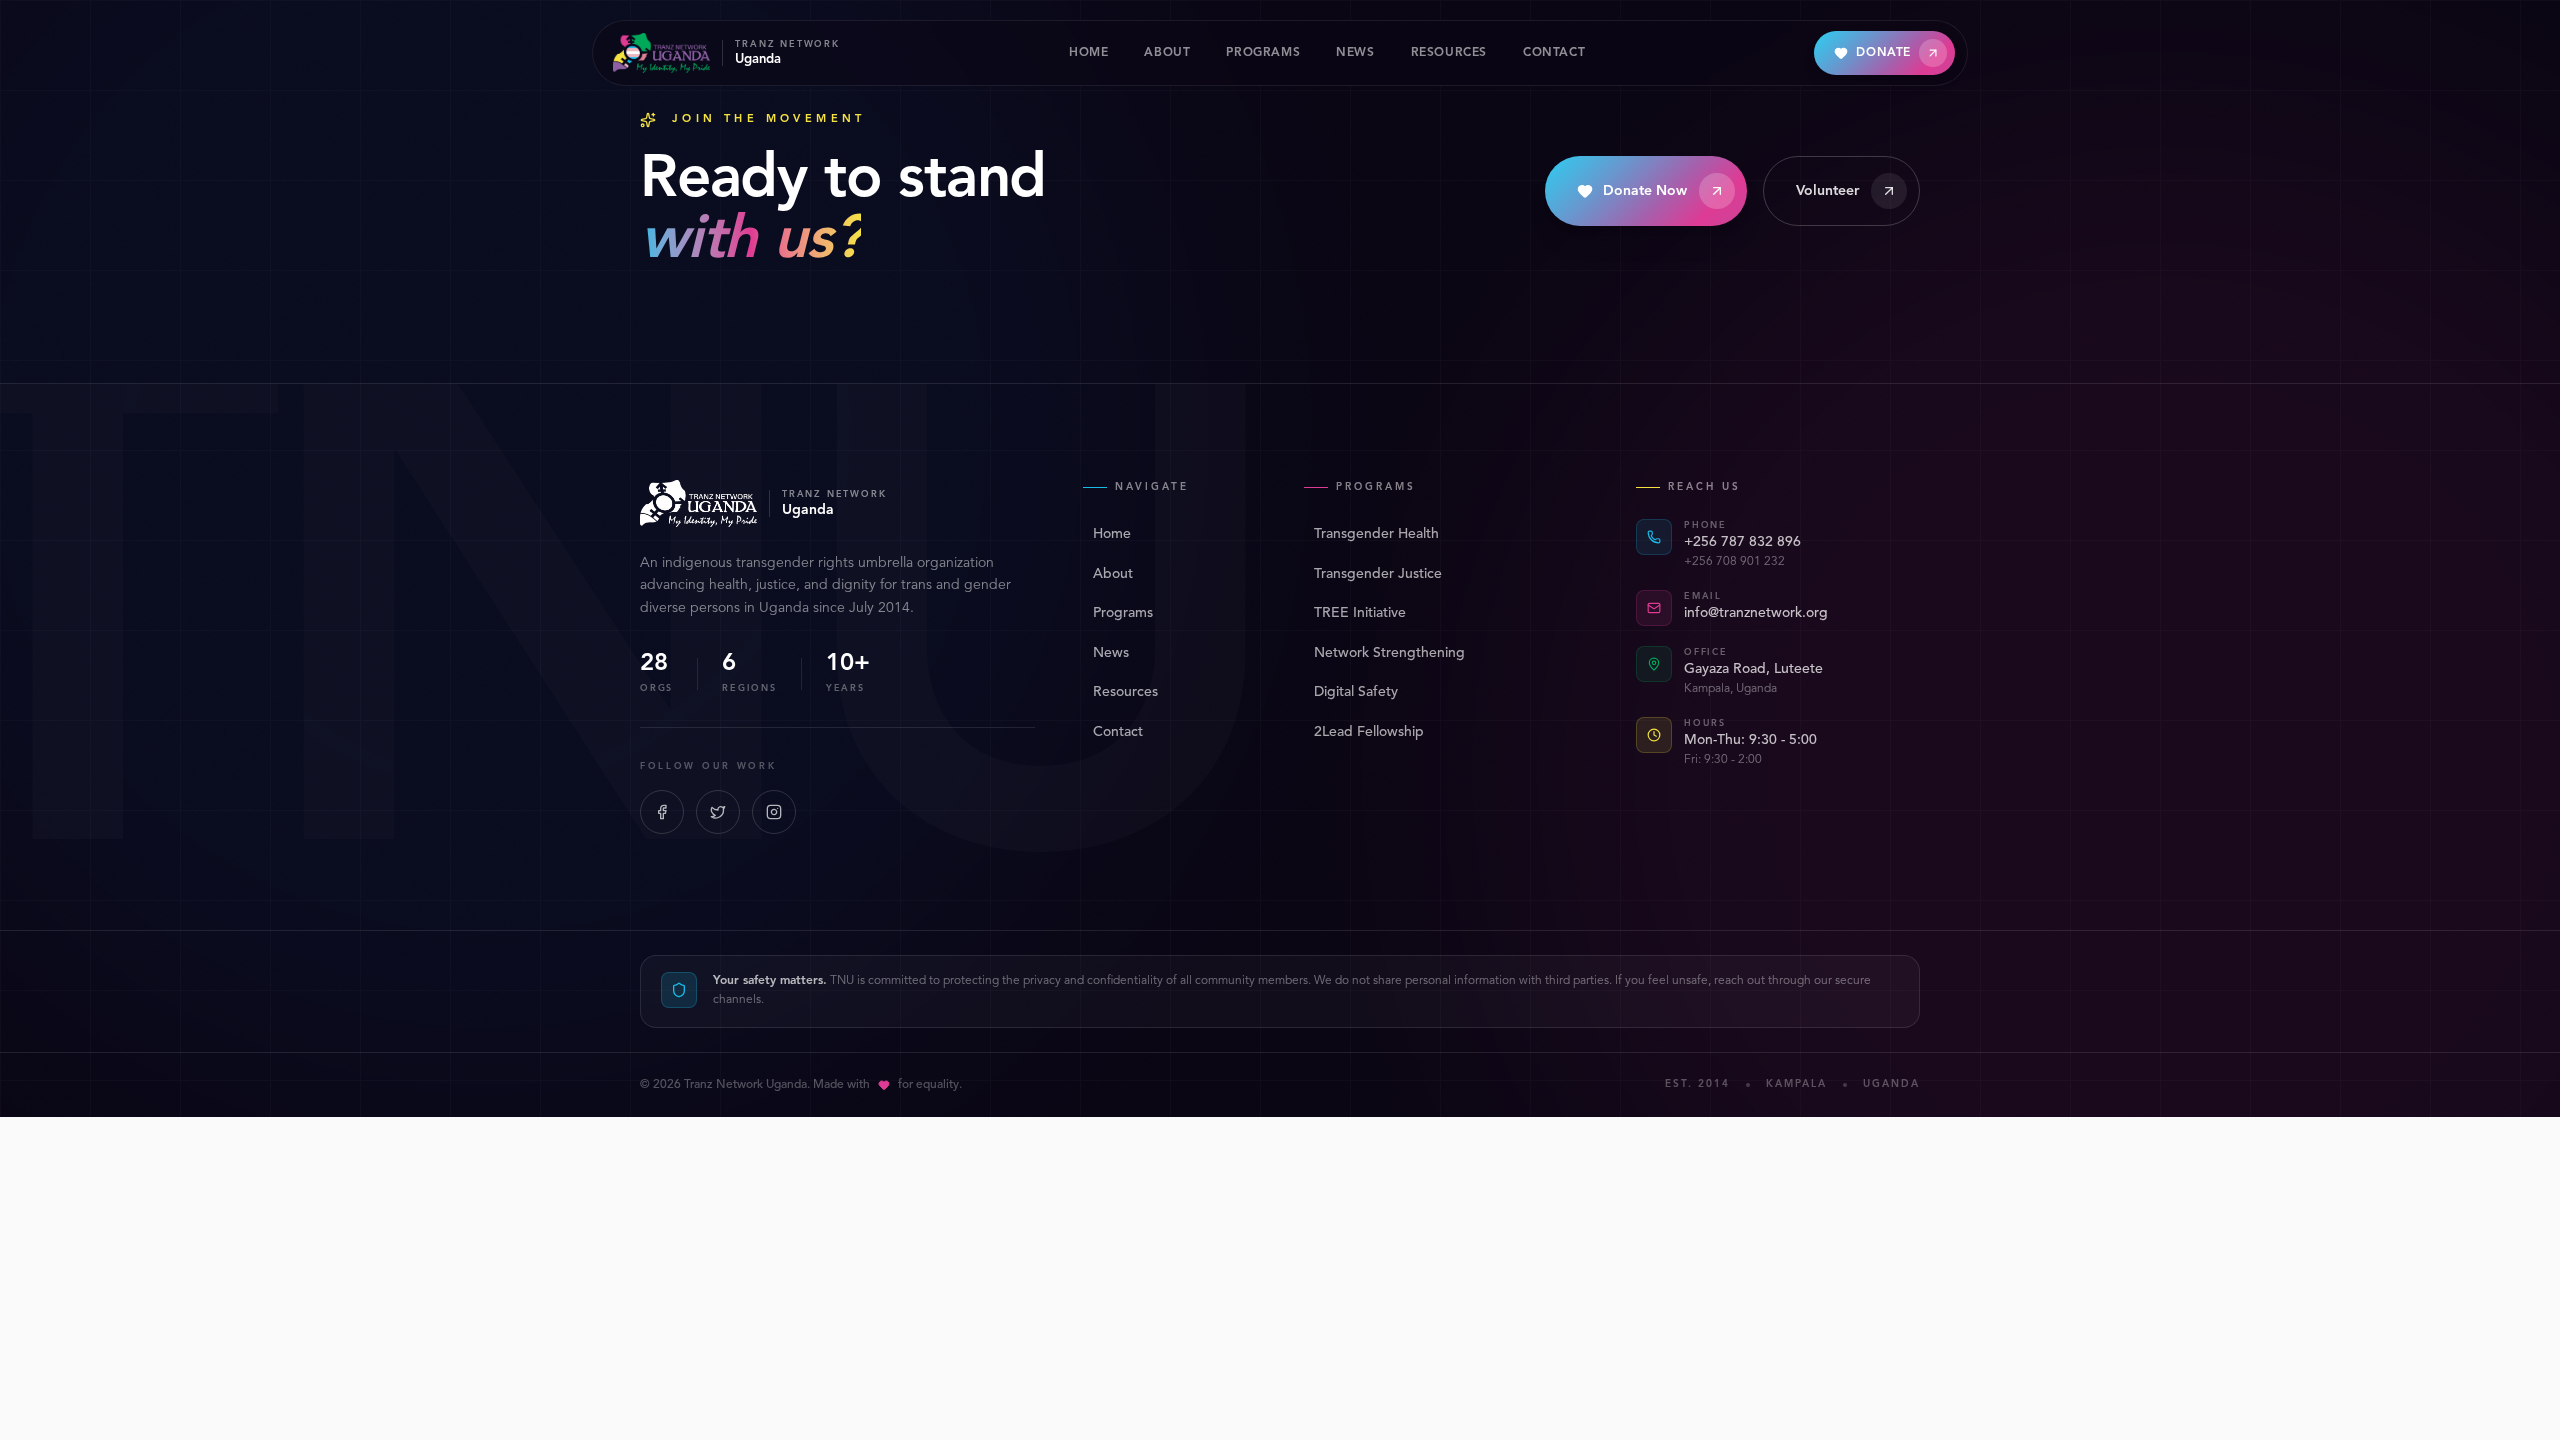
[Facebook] (662, 812)
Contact (1118, 732)
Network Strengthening (1389, 653)
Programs (1123, 613)
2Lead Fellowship (1369, 732)
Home (1112, 534)
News (1111, 653)
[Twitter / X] (718, 812)
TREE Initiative (1360, 613)
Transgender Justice (1378, 574)
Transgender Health (1376, 534)
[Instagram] (774, 812)
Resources (1125, 692)
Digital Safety (1356, 692)
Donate (1883, 53)
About (1113, 574)
